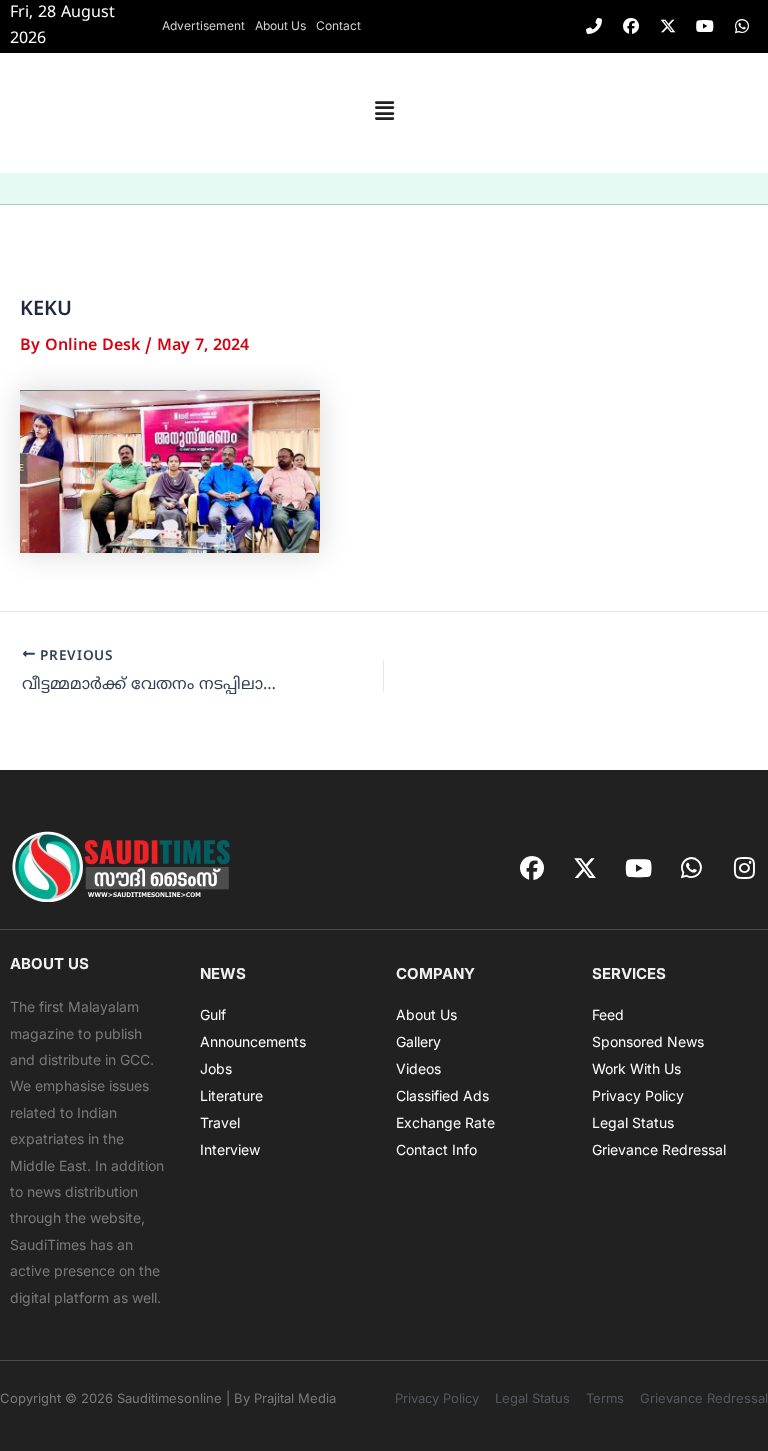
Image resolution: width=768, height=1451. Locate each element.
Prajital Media (295, 1398)
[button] (384, 113)
